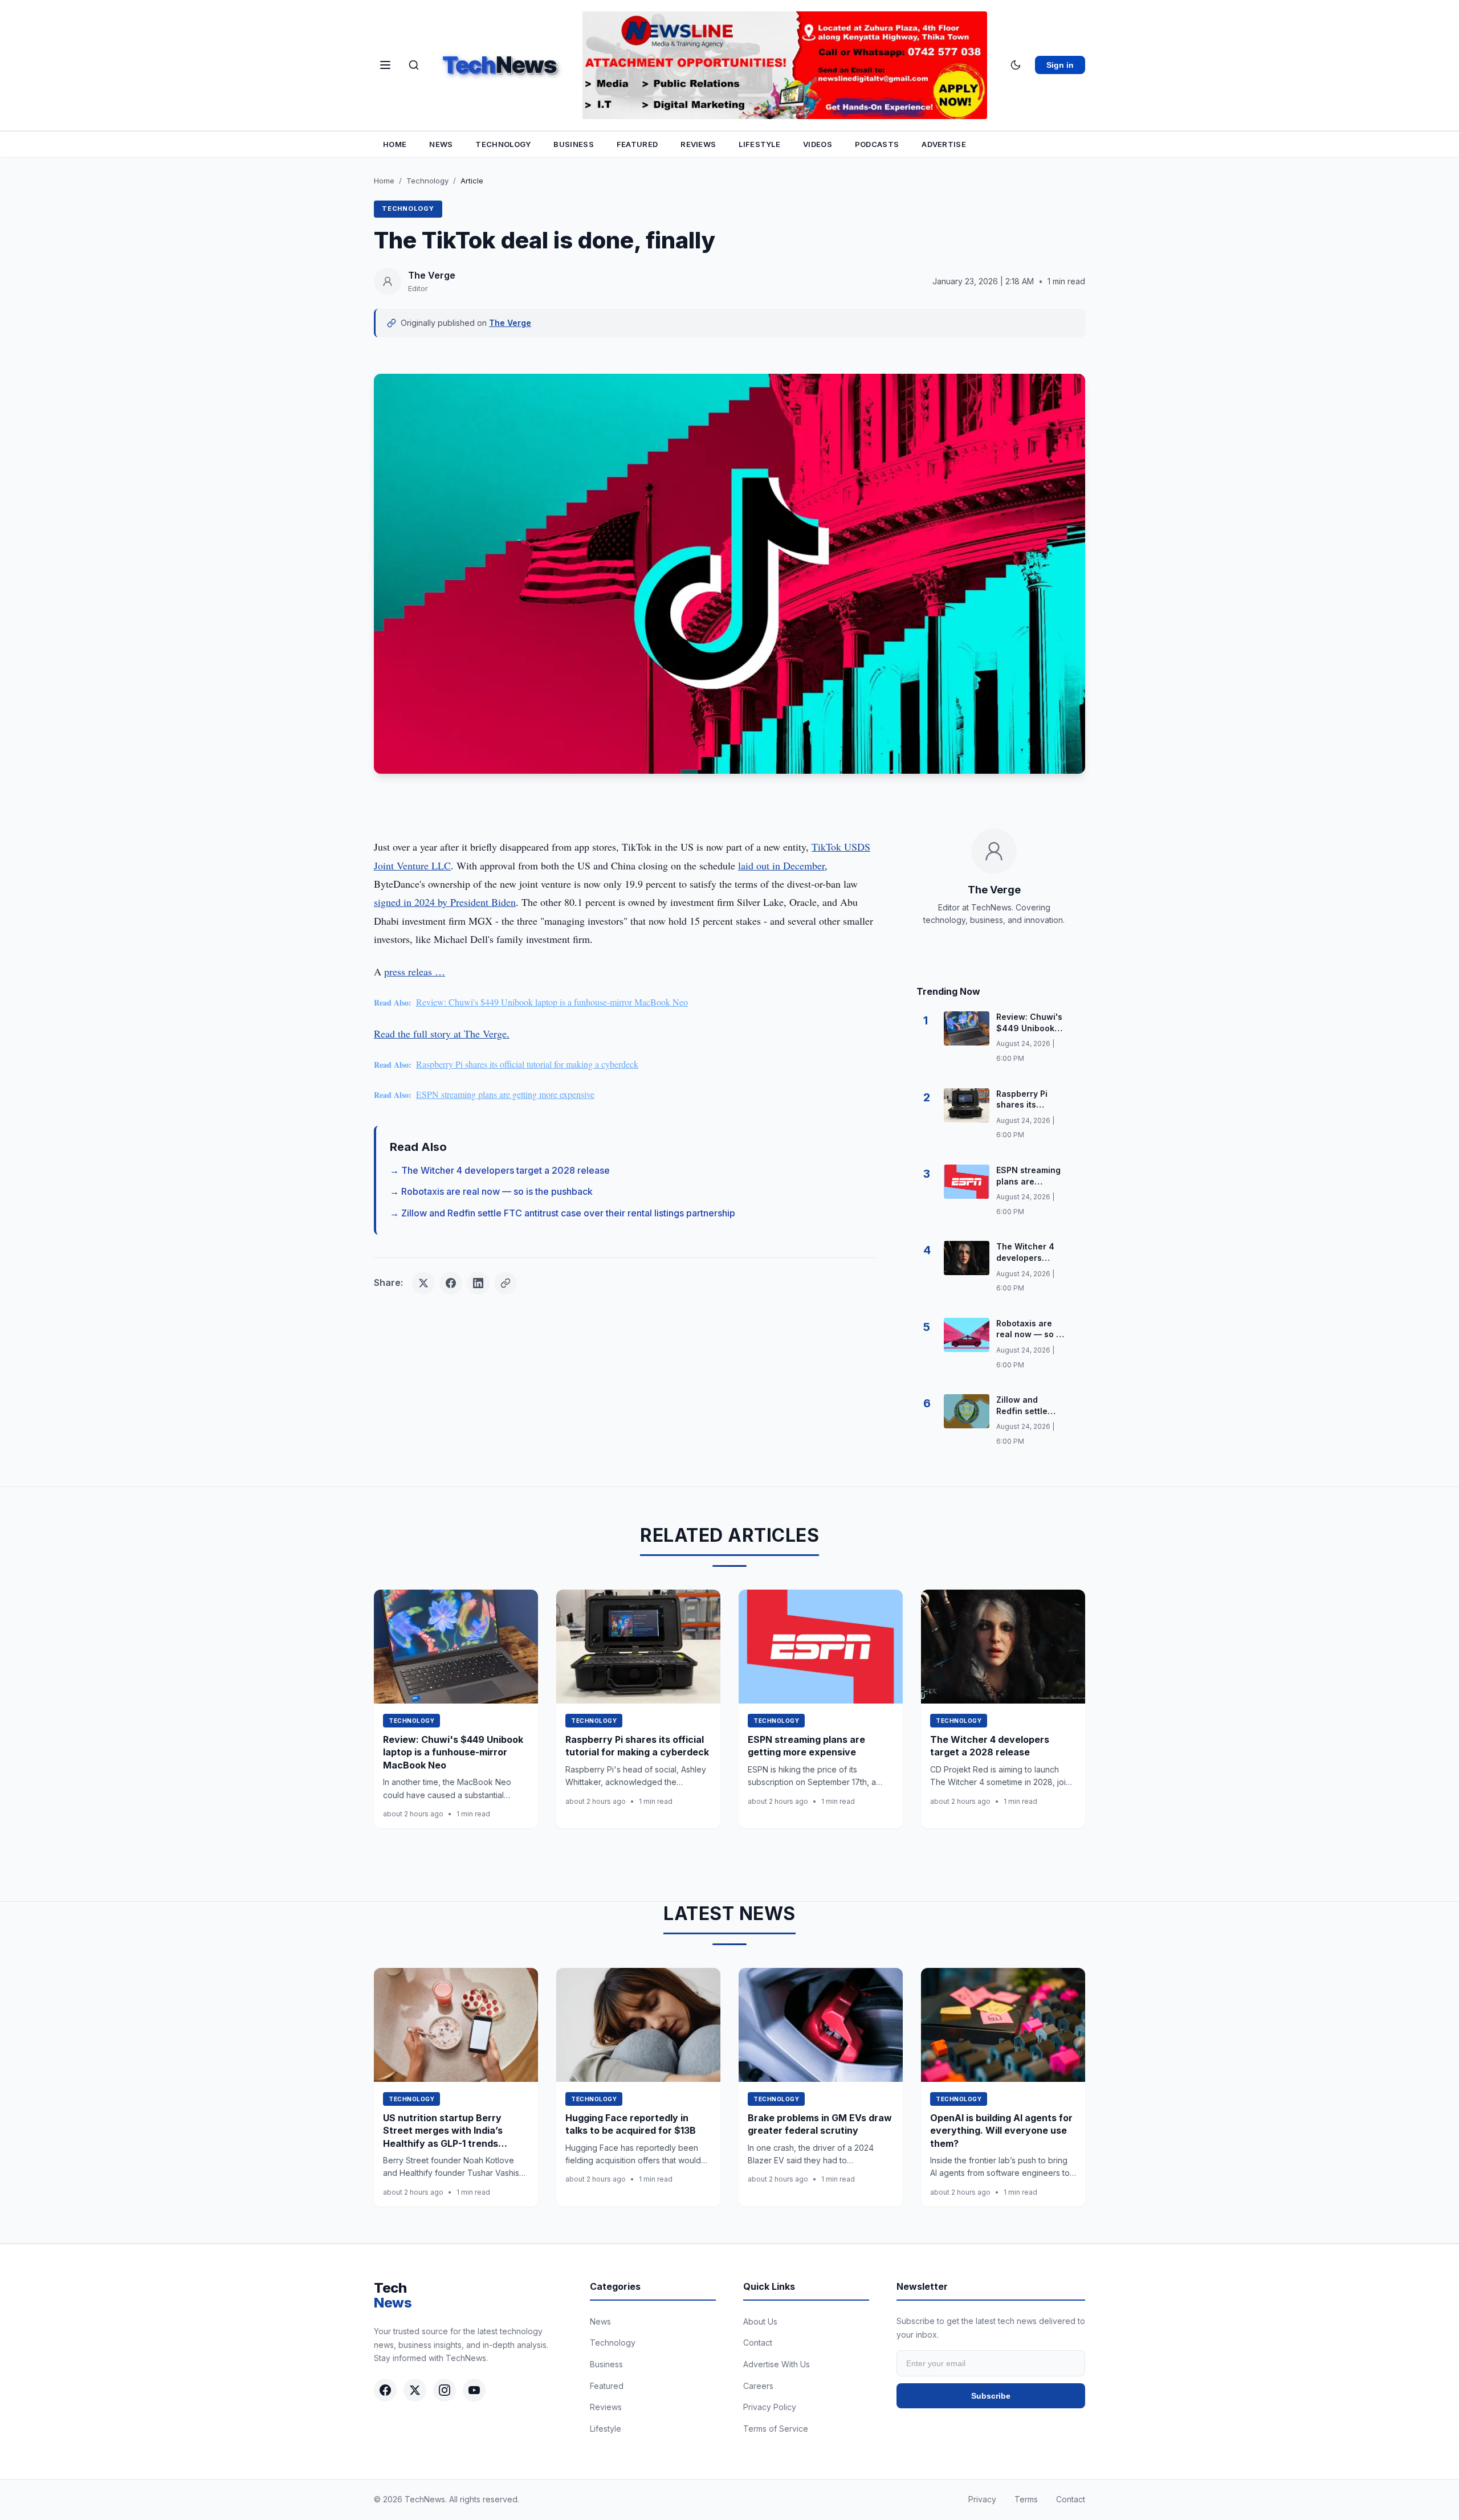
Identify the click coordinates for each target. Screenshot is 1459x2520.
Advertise (944, 144)
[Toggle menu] (385, 65)
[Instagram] (445, 2390)
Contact (758, 2343)
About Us (760, 2321)
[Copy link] (506, 1283)
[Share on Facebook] (451, 1283)
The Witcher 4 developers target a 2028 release (506, 1170)
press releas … (415, 971)
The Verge (510, 323)
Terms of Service (776, 2429)
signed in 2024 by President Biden (445, 902)
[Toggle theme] (1016, 65)
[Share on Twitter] (423, 1283)
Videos (818, 144)
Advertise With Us (777, 2364)
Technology (503, 144)
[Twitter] (415, 2390)
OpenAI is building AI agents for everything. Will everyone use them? (1001, 2131)
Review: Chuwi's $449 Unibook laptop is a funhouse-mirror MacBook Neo (552, 1002)
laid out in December (781, 865)
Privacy (982, 2499)
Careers (758, 2386)
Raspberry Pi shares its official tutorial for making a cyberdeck (527, 1064)
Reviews (698, 144)
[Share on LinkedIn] (478, 1283)
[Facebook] (385, 2390)
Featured (637, 144)
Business (573, 144)
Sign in (1060, 65)
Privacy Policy (770, 2407)
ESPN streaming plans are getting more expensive (505, 1094)
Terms (1026, 2499)
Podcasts (877, 144)
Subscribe (991, 2396)
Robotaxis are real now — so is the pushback (497, 1191)
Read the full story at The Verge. (442, 1034)
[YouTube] (474, 2390)
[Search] (414, 65)
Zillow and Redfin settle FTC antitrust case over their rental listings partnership (568, 1213)
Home (395, 144)
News (441, 144)
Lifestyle (759, 144)
